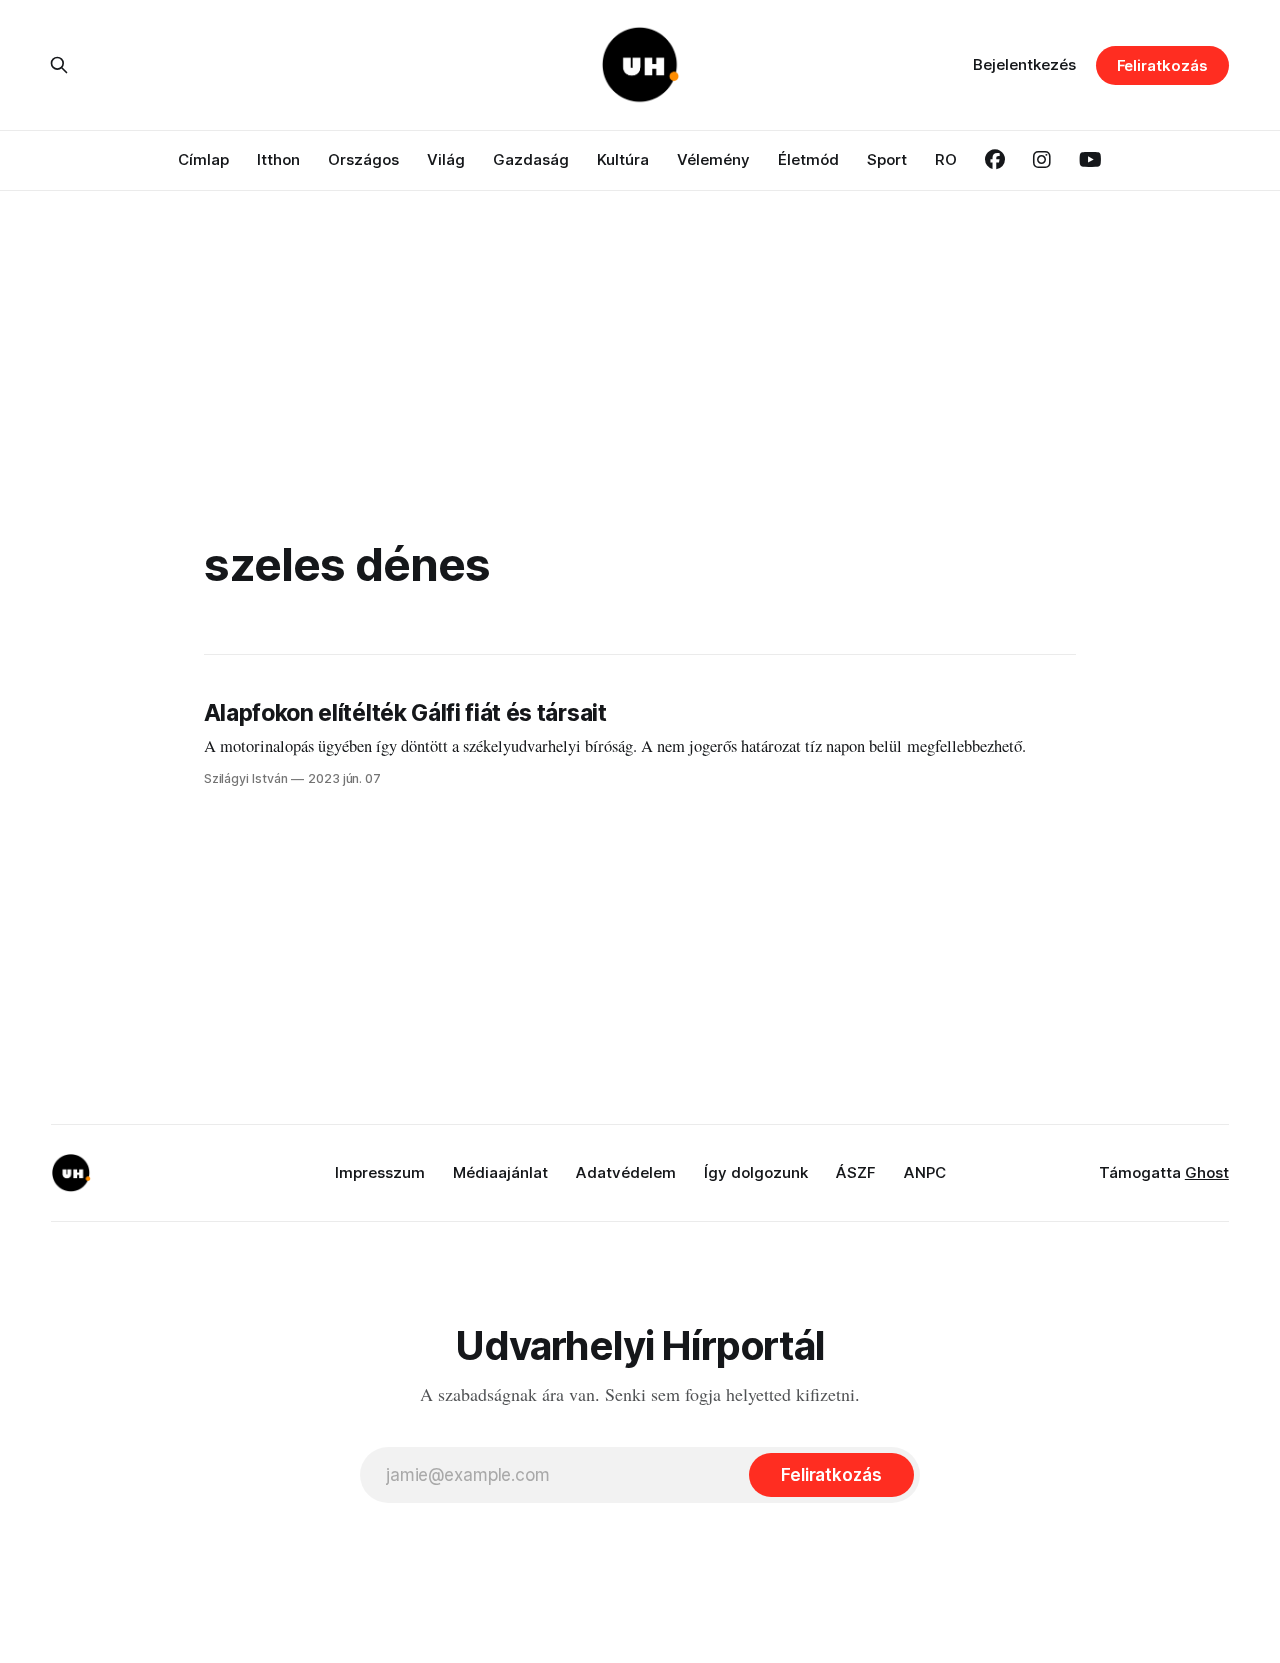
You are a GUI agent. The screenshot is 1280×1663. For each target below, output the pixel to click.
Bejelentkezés (1024, 64)
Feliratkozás (1162, 65)
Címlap (203, 159)
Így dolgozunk (756, 1172)
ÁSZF (856, 1172)
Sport (887, 159)
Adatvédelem (626, 1172)
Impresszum (380, 1172)
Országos (363, 159)
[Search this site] (59, 65)
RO (946, 159)
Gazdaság (531, 159)
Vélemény (713, 159)
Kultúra (623, 159)
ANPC (925, 1172)
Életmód (808, 159)
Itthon (278, 159)
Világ (446, 159)
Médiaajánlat (500, 1172)
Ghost (1207, 1172)
